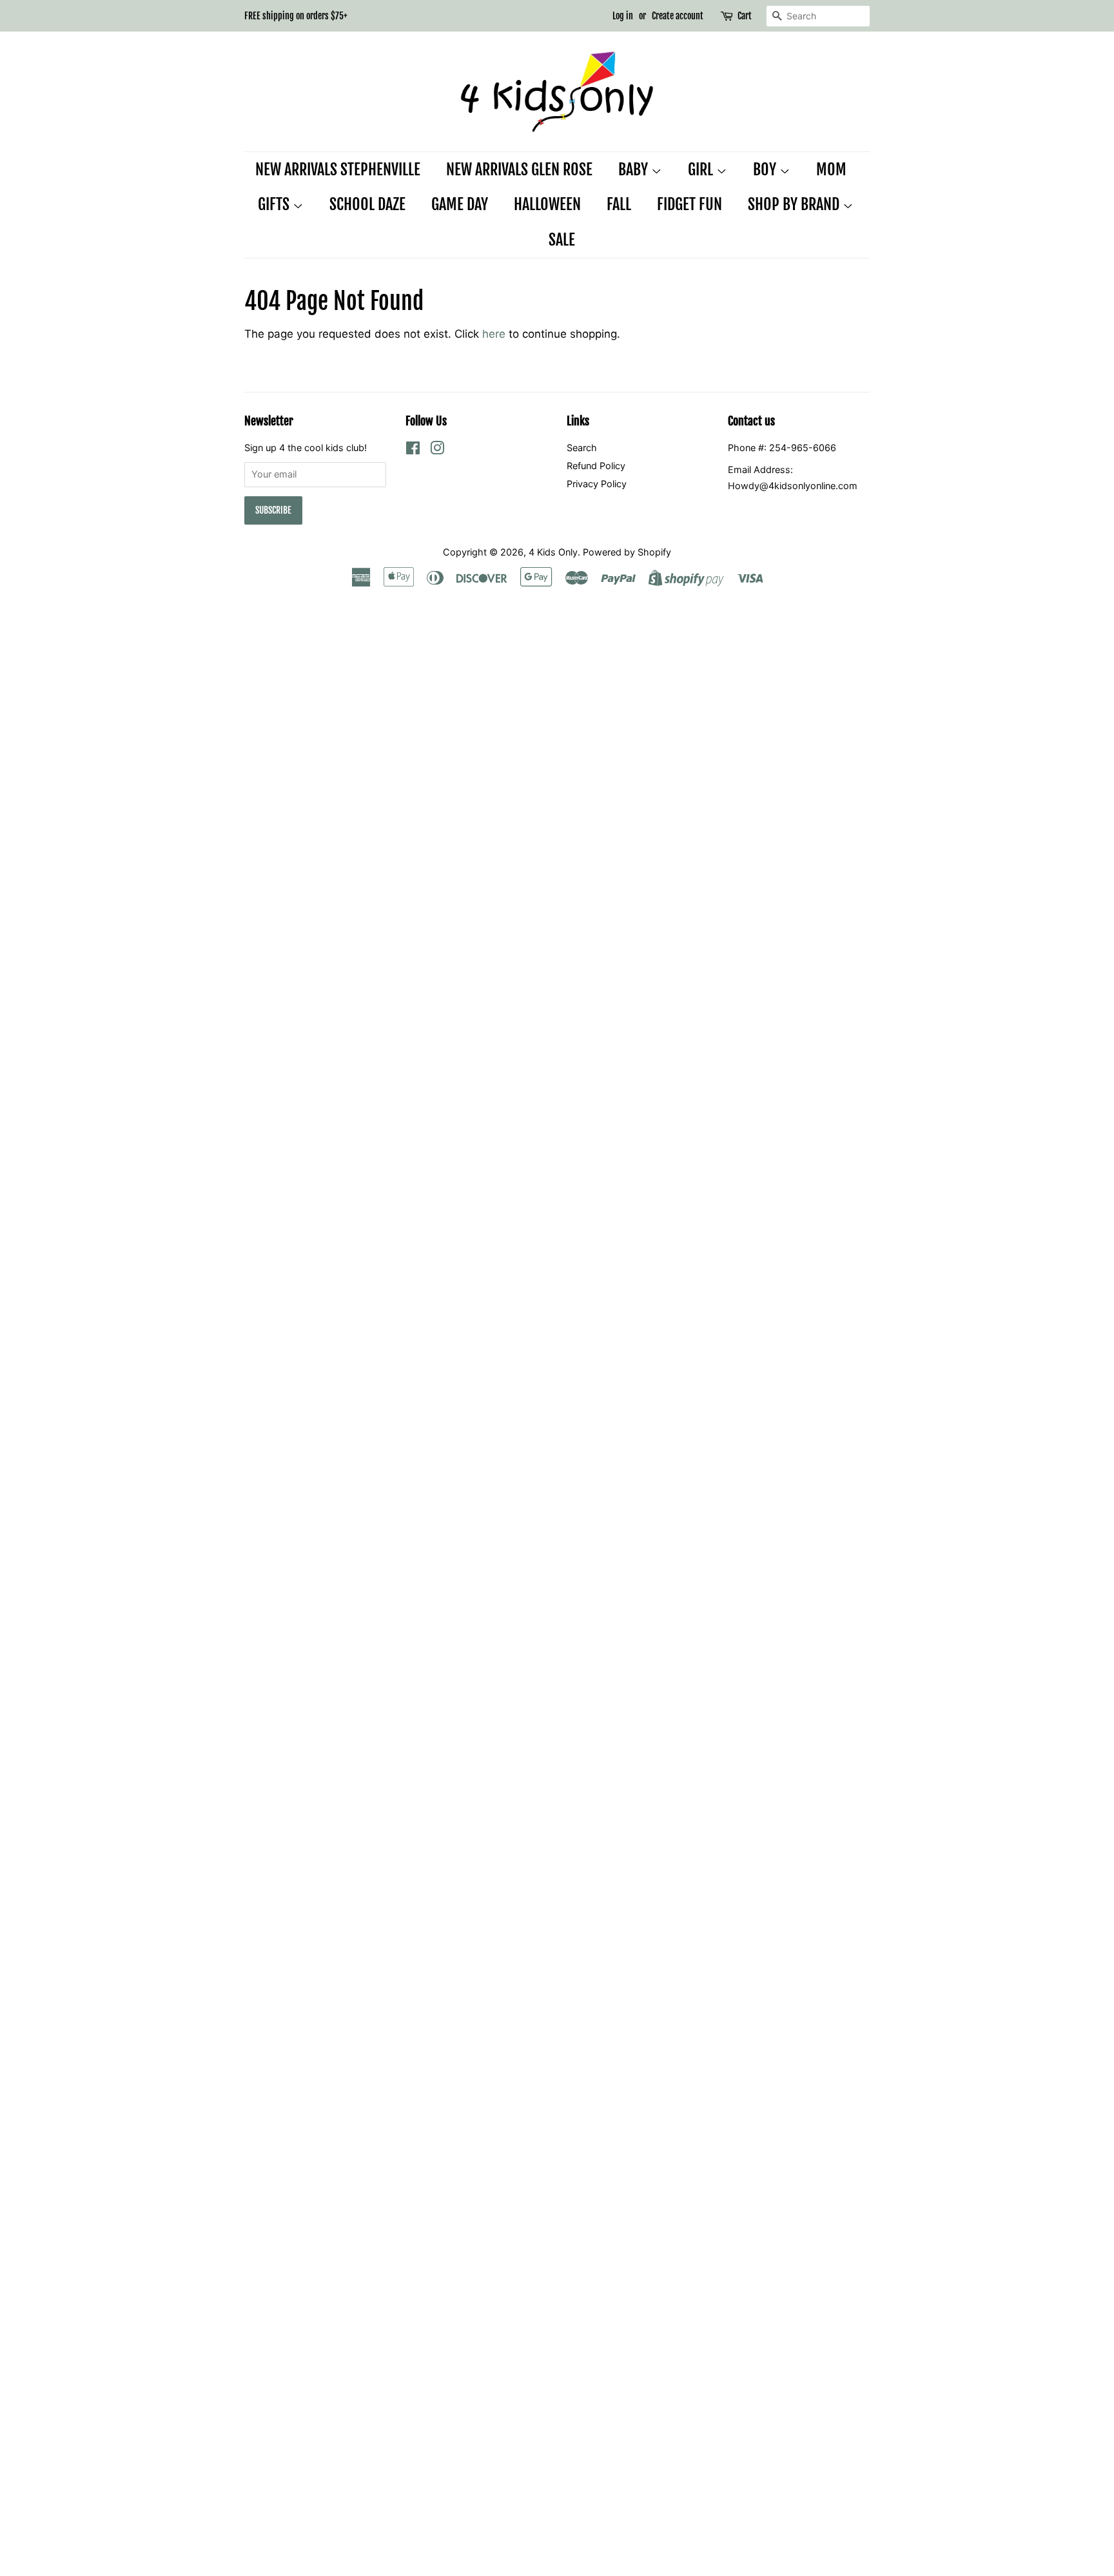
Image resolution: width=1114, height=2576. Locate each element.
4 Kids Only (553, 552)
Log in (623, 16)
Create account (678, 16)
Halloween (547, 204)
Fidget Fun (689, 204)
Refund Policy (596, 466)
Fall (619, 204)
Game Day (460, 204)
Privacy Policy (597, 484)
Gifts (275, 204)
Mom (831, 169)
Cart (745, 16)
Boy (766, 169)
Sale (562, 240)
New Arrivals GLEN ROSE (519, 169)
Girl (702, 169)
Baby (635, 169)
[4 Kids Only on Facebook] (413, 450)
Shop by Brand (795, 204)
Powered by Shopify (627, 552)
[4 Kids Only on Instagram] (437, 450)
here (494, 334)
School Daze (367, 204)
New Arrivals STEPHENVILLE (338, 169)
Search (582, 448)
